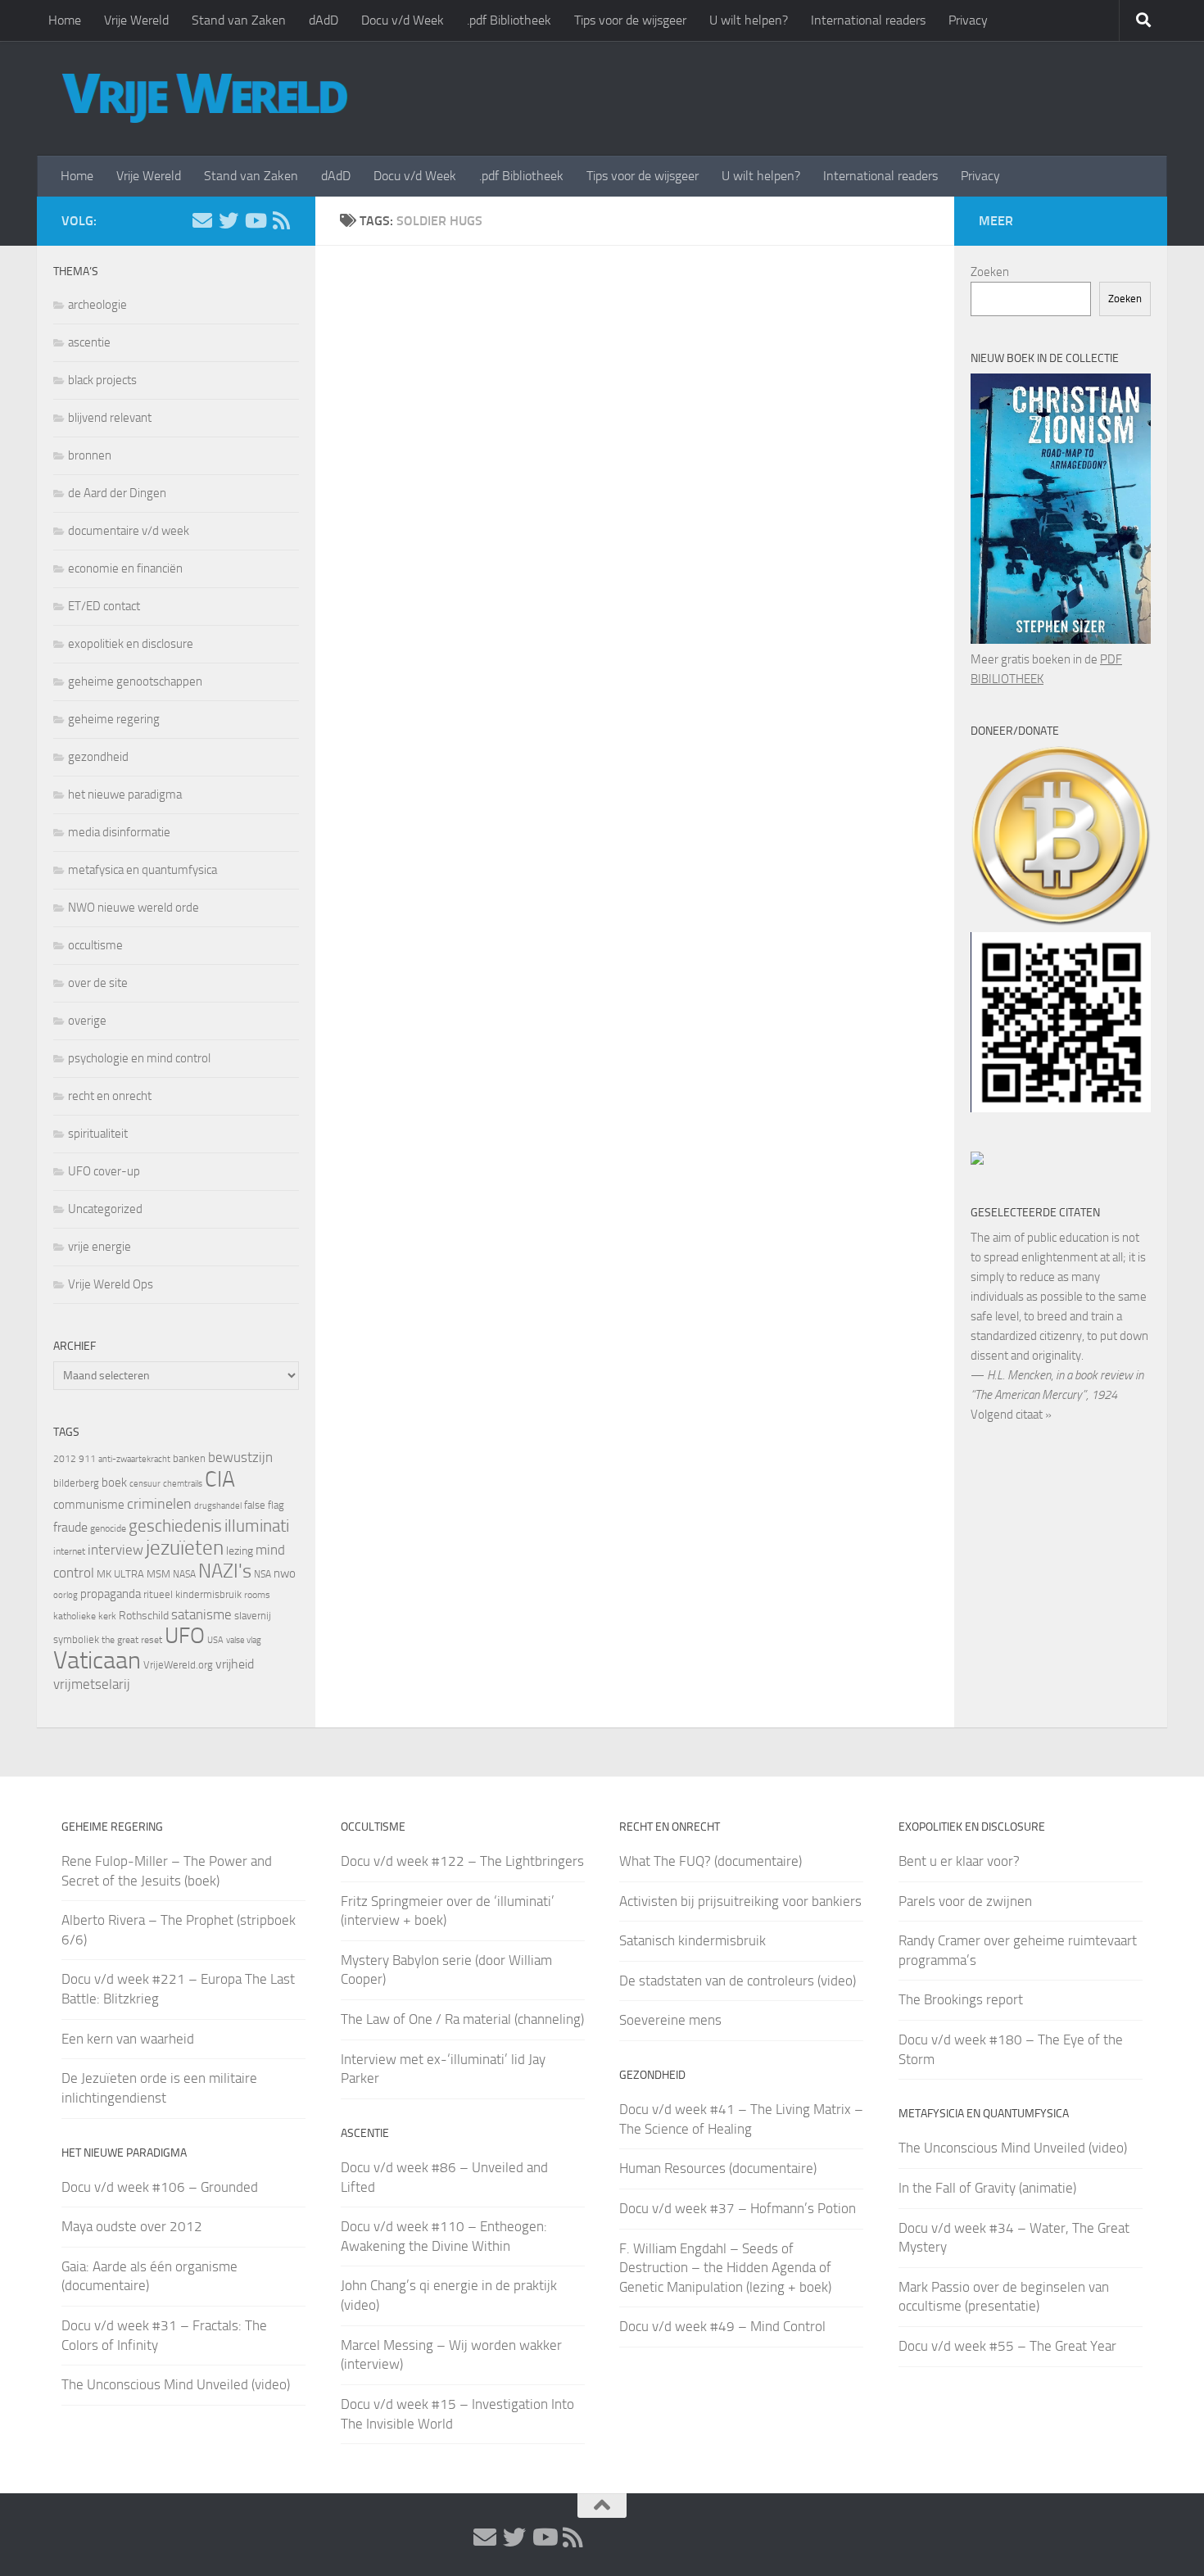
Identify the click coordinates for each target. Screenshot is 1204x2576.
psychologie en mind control (139, 1058)
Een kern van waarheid (128, 2039)
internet (69, 1551)
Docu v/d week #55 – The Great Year (1007, 2346)
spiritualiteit (98, 1134)
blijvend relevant (110, 418)
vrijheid (235, 1664)
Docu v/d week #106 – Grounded (160, 2187)
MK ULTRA (120, 1574)
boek (114, 1483)
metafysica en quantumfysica (143, 870)
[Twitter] (229, 220)
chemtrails (183, 1484)
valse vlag (244, 1640)
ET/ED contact (104, 606)
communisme (89, 1505)
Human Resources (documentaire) (718, 2168)
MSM (158, 1574)
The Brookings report (961, 1999)
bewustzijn (240, 1457)
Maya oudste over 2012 (132, 2226)
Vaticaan (97, 1660)
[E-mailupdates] (202, 220)
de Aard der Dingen (117, 493)
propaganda (111, 1594)
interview (115, 1550)
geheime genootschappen (135, 681)
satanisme (201, 1614)
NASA (184, 1574)
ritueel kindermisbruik (192, 1594)
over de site (98, 983)
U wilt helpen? (749, 20)
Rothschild (144, 1616)
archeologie (97, 305)
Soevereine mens (670, 2020)
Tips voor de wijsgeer (630, 20)
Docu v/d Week (403, 20)
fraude (70, 1527)
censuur (145, 1483)
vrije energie (100, 1247)
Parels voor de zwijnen (965, 1901)
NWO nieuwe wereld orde (134, 908)
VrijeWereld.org (178, 1665)
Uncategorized (105, 1209)
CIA (220, 1479)
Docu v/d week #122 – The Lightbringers (462, 1861)
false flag (264, 1505)
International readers (868, 20)
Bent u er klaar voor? (959, 1861)
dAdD (324, 20)
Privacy (968, 20)
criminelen (159, 1504)
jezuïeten (185, 1548)
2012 (65, 1459)
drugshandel (218, 1506)
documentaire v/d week (129, 531)
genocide (108, 1528)
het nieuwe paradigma (125, 795)
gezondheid (98, 757)
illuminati (257, 1526)
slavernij (253, 1616)
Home (65, 20)
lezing (240, 1551)
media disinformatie (119, 832)
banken (189, 1458)
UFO (185, 1636)
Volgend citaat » (1011, 1415)
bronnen (90, 455)
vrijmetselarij (92, 1684)
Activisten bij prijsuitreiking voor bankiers (740, 1901)
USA (215, 1640)
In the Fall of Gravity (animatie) (987, 2188)
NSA (263, 1574)
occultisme (95, 945)
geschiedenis (175, 1526)
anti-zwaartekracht (134, 1459)
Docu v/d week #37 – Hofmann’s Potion (738, 2208)
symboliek (76, 1639)
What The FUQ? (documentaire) (711, 1861)
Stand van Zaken (239, 20)
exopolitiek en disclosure (131, 644)
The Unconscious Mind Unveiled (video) (176, 2384)
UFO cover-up (104, 1171)
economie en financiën (125, 568)
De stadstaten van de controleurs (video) (738, 1981)
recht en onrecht (110, 1096)
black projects (102, 380)
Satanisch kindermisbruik (693, 1940)
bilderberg (76, 1483)
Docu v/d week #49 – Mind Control (722, 2326)
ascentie (89, 342)
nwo (285, 1573)
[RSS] (281, 220)
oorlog (66, 1595)
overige (87, 1021)
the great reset (132, 1640)
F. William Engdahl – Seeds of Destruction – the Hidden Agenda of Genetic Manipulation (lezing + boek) (725, 2268)
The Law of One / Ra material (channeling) (462, 2019)
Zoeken (990, 272)
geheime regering (114, 719)
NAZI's (225, 1571)
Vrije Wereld (136, 20)
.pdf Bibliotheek (509, 20)
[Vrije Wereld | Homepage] (205, 98)
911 (87, 1459)
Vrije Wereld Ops (111, 1284)
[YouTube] (255, 220)
